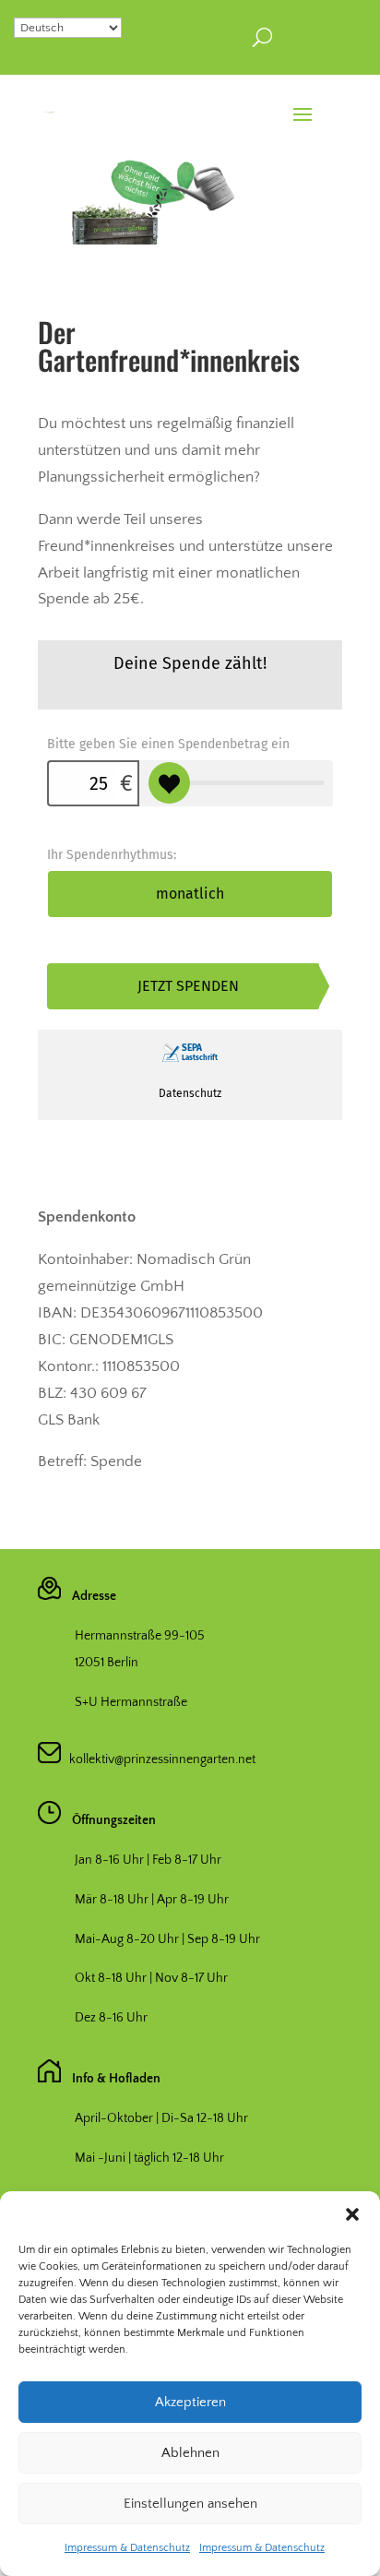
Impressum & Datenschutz (127, 2548)
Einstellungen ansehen (190, 2504)
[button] (352, 2214)
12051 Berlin (107, 1663)
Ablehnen (190, 2453)
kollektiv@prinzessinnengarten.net (158, 1759)
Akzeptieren (190, 2402)
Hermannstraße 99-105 (140, 1636)
